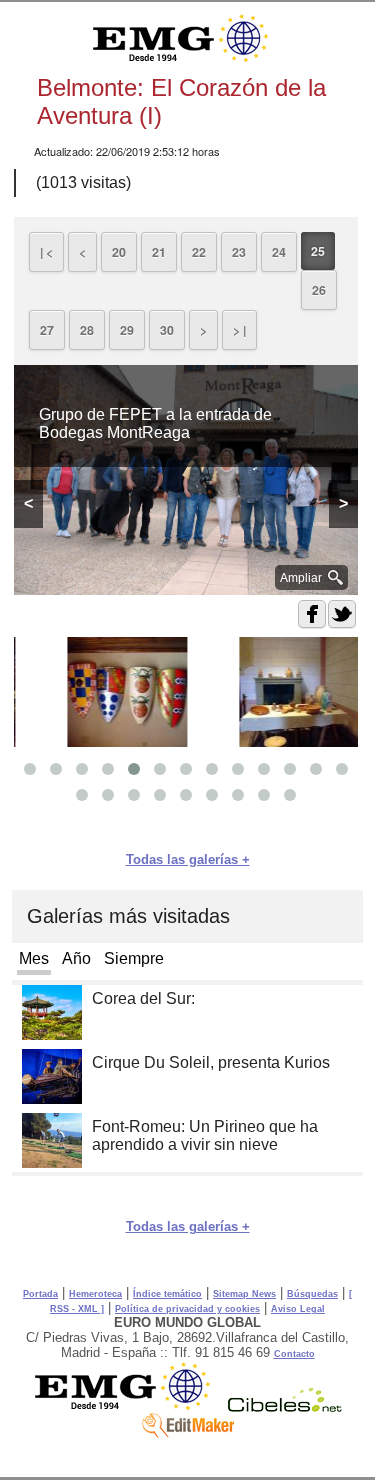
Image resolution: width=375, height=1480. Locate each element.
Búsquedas (312, 1294)
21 (159, 252)
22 (199, 252)
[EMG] (129, 1407)
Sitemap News (244, 1294)
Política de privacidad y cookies (187, 1309)
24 (279, 252)
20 (119, 252)
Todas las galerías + (188, 859)
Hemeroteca (95, 1294)
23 (239, 252)
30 (167, 330)
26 (319, 290)
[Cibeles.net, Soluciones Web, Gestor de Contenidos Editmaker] (285, 1407)
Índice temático (167, 1294)
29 (127, 330)
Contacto (294, 1354)
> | (239, 330)
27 (47, 330)
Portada (40, 1294)
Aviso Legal (298, 1309)
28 (87, 330)
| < (46, 252)
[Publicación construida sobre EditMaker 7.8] (188, 1433)
